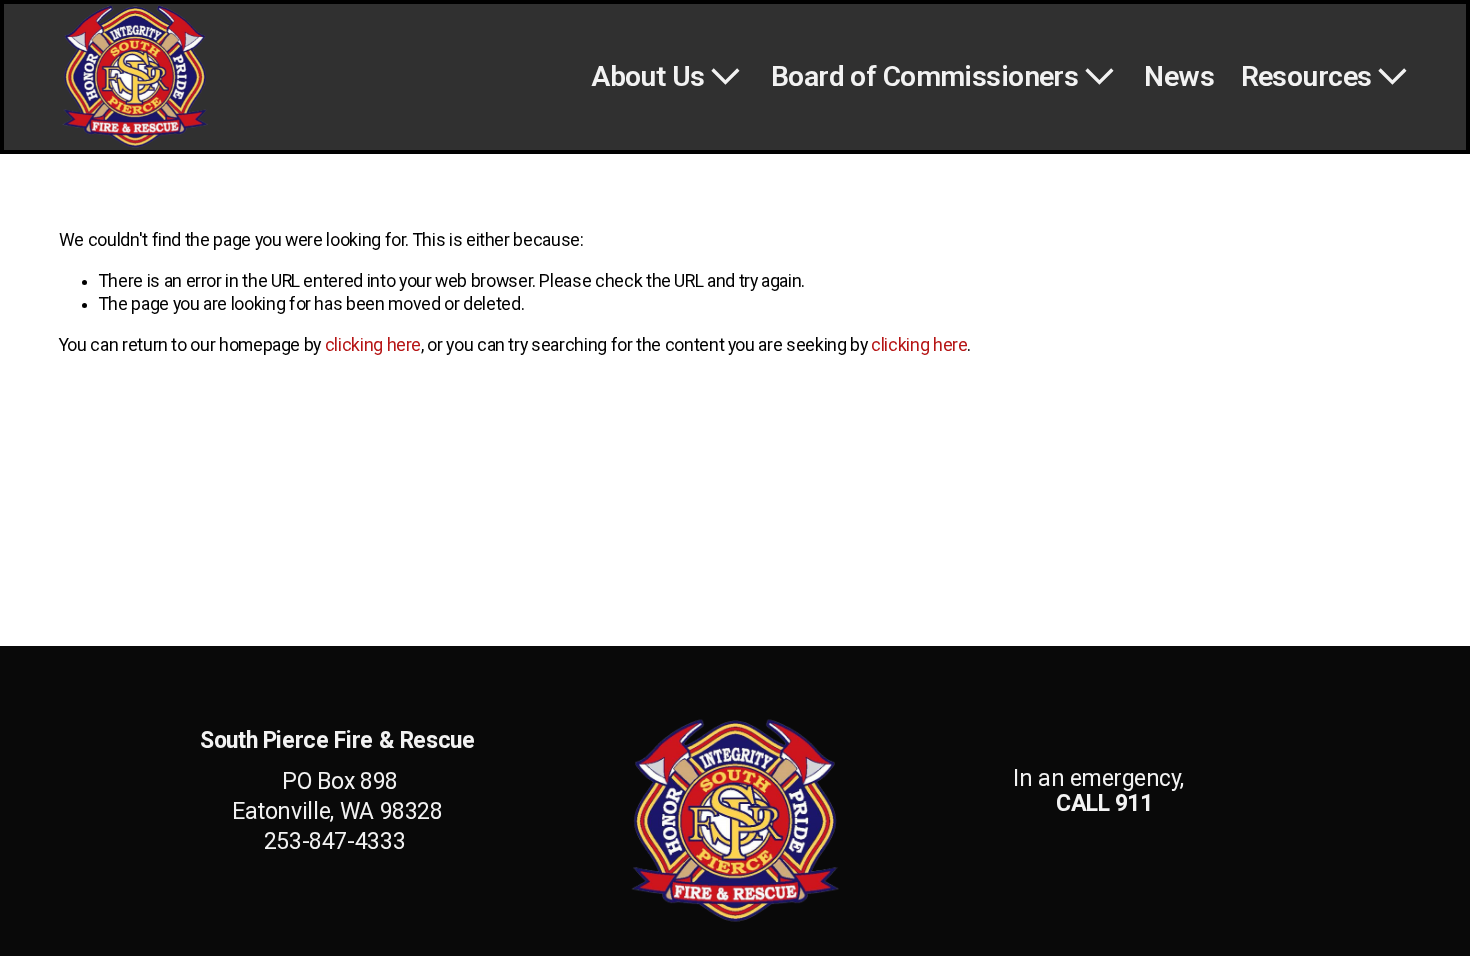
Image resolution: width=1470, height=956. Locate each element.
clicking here (373, 345)
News (1179, 76)
